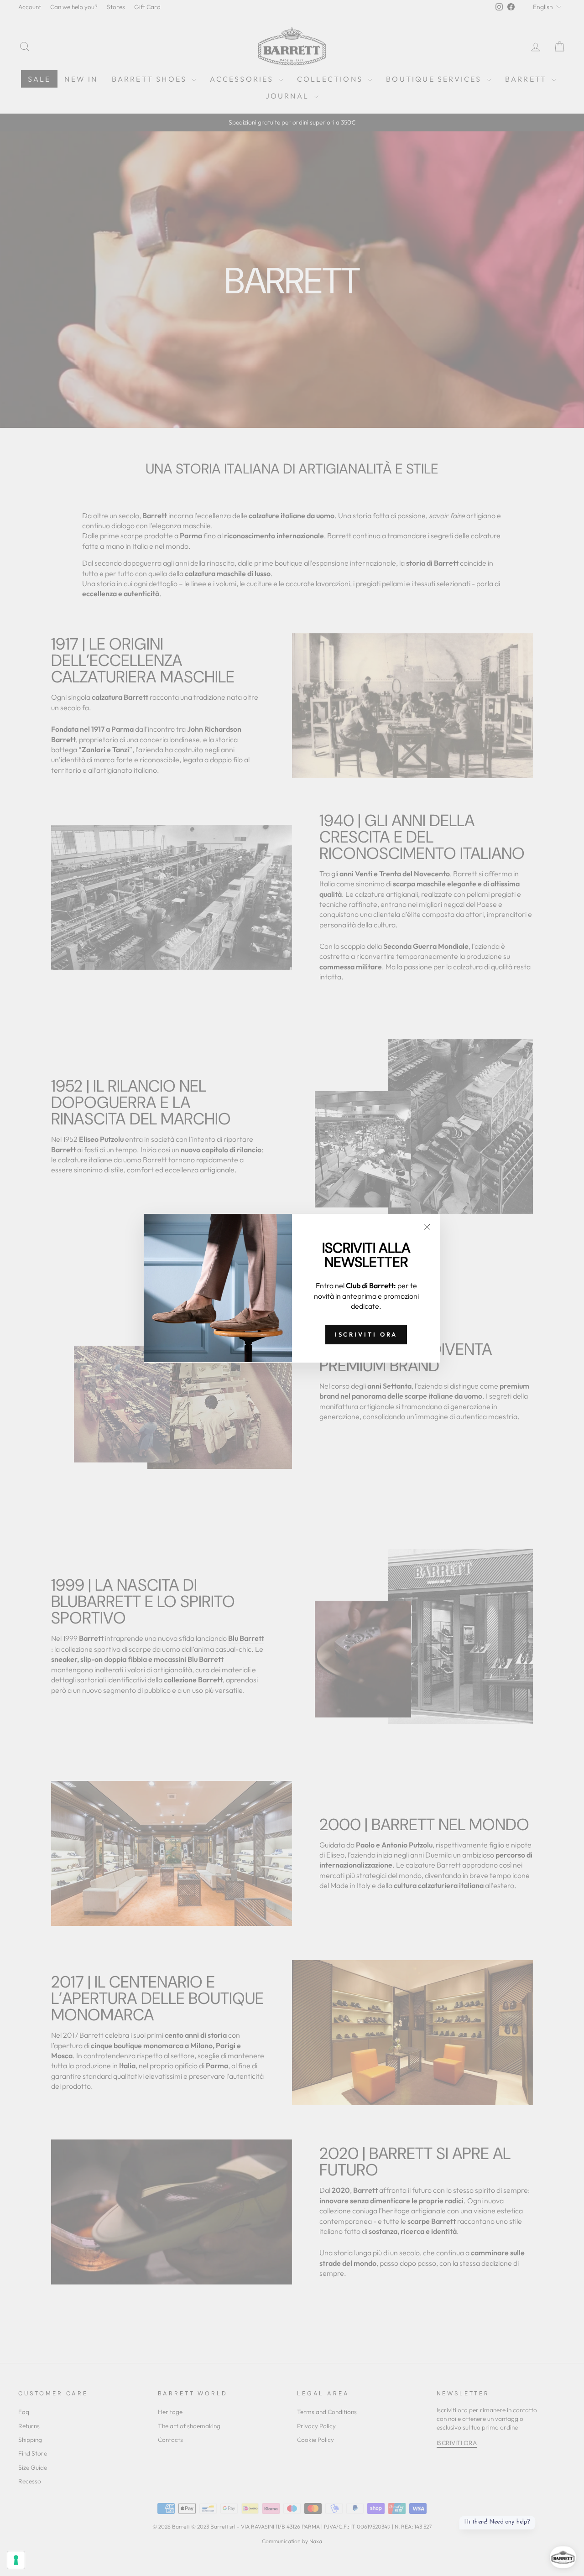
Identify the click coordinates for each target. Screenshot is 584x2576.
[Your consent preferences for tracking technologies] (16, 2560)
